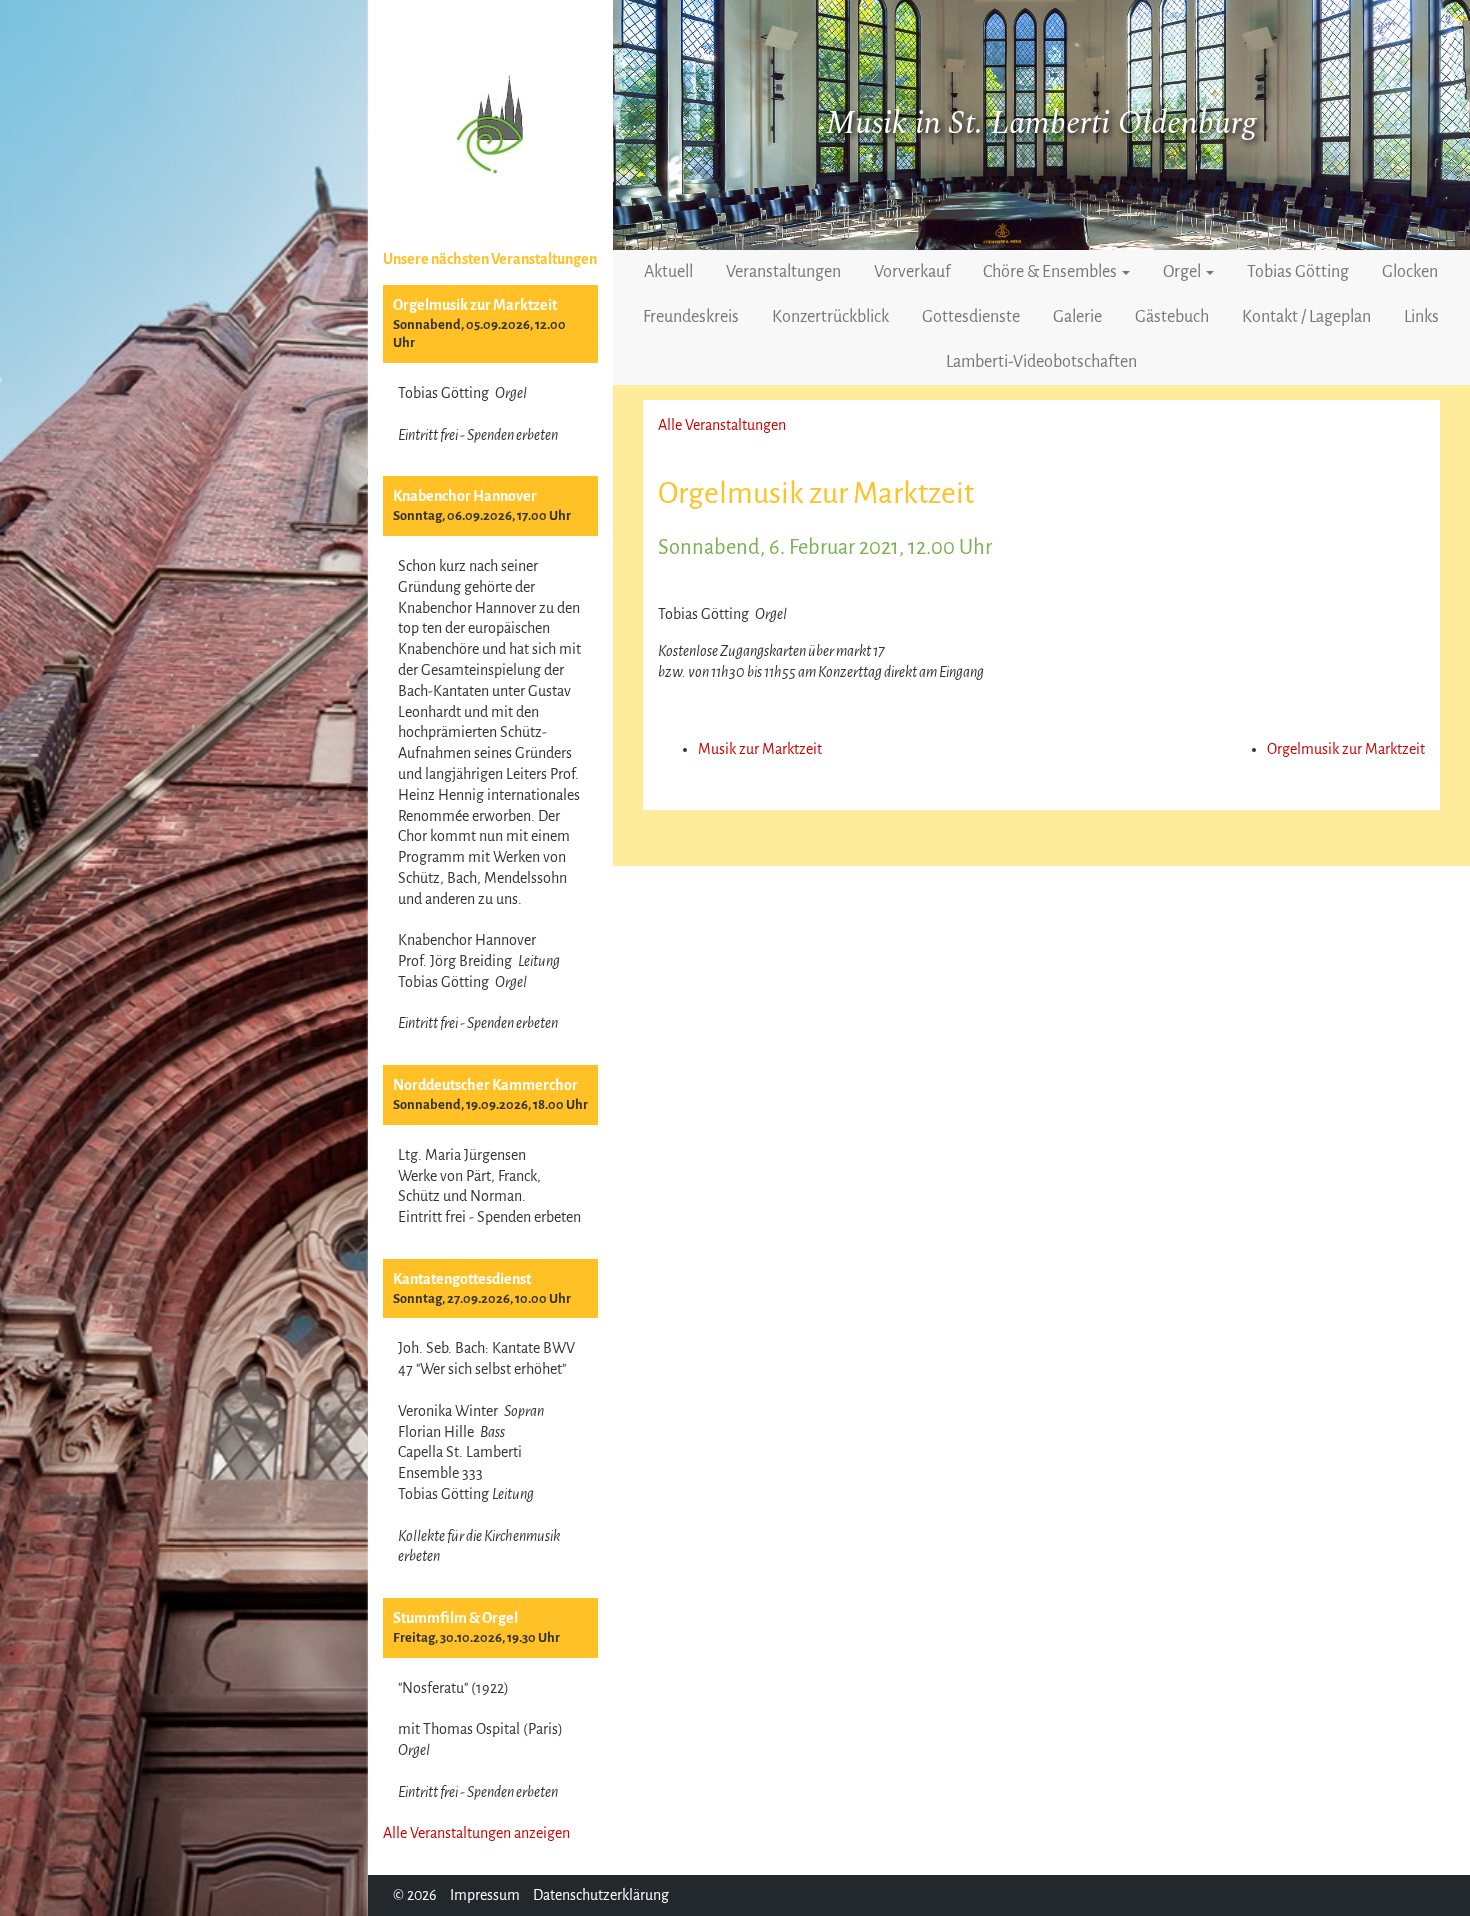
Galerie (1077, 317)
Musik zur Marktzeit (760, 749)
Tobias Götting (1298, 272)
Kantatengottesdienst (462, 1279)
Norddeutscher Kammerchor (485, 1085)
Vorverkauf (912, 272)
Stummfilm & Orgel (455, 1618)
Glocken (1410, 272)
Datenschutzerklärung (601, 1895)
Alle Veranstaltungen (722, 425)
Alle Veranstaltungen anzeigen (476, 1833)
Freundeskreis (691, 317)
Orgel (1183, 272)
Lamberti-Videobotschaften (1041, 362)
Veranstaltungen (783, 272)
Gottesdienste (971, 317)
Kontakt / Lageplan (1306, 317)
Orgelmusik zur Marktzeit (475, 305)
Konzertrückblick (830, 317)
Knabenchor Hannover (465, 496)
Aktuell (668, 272)
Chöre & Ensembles (1051, 272)
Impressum (485, 1895)
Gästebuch (1172, 317)
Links (1421, 317)
